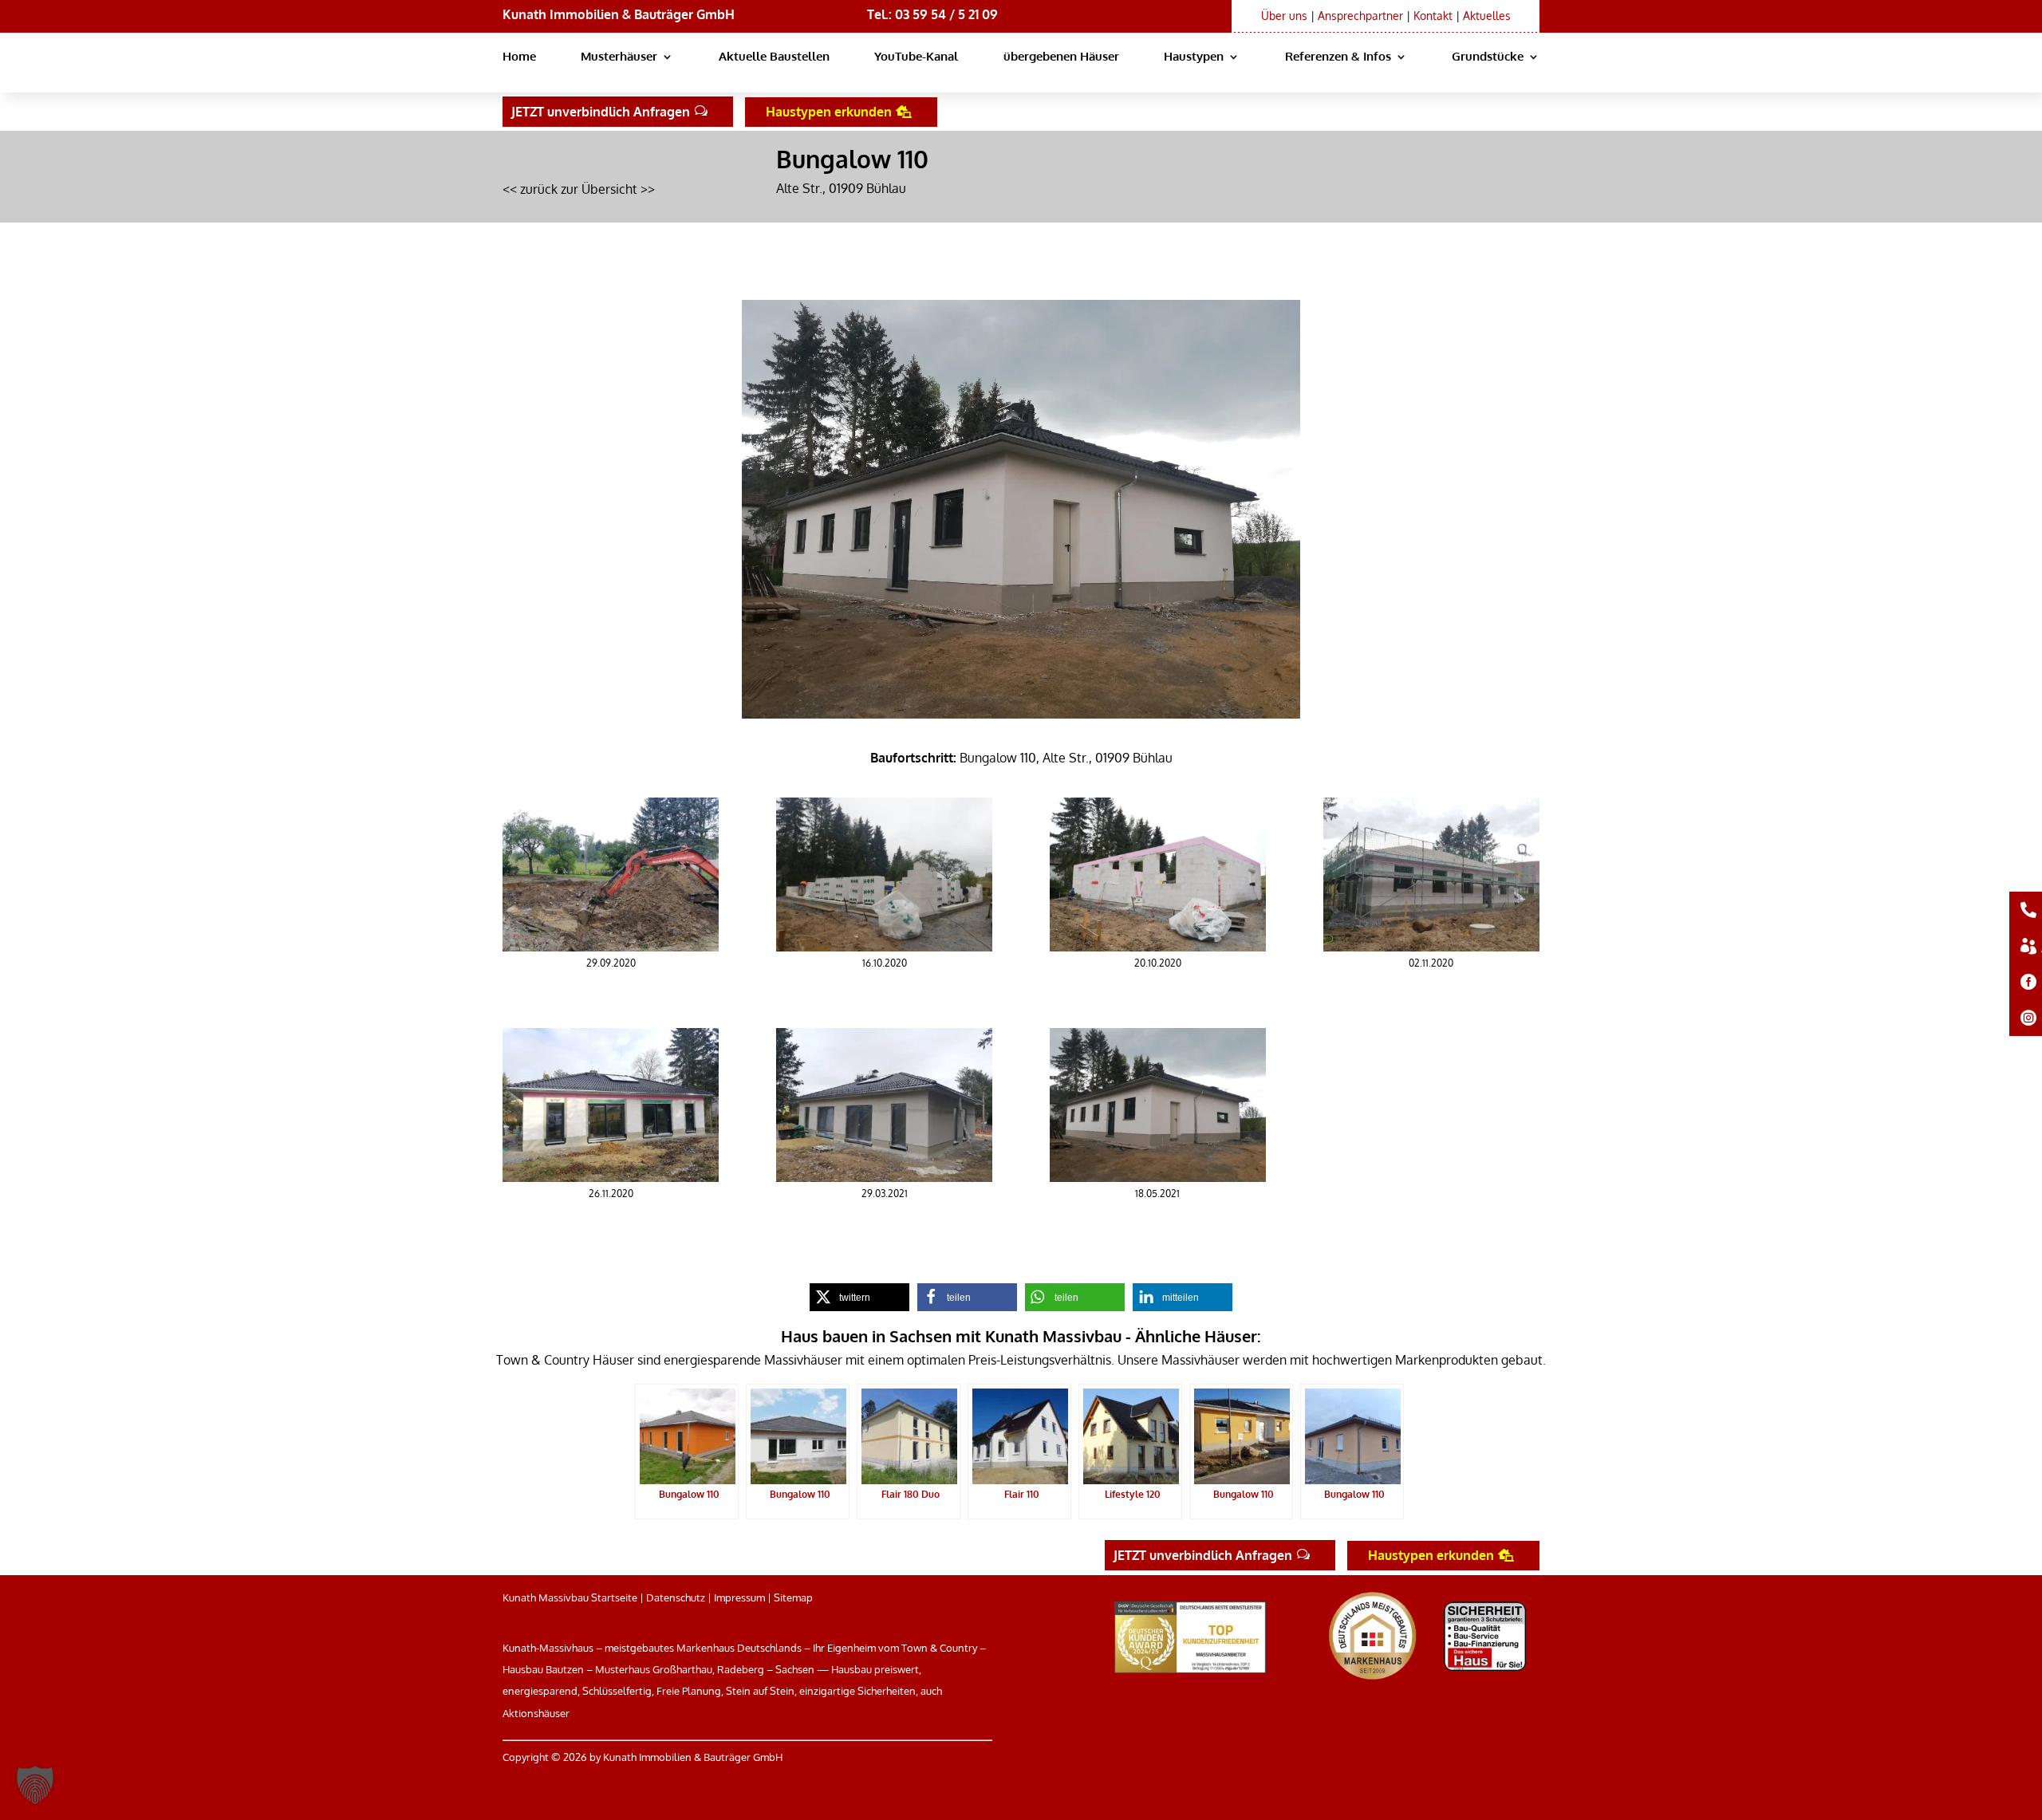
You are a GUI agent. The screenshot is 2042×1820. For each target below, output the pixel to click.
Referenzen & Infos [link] (1338, 57)
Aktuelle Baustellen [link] (774, 57)
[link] (611, 947)
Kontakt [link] (1433, 16)
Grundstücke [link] (1488, 57)
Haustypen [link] (1194, 57)
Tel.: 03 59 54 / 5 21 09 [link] (932, 14)
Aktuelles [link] (1487, 16)
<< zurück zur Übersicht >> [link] (579, 189)
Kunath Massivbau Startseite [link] (570, 1597)
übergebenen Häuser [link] (1061, 57)
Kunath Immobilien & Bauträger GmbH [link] (619, 14)
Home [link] (519, 57)
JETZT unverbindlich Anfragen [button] (601, 112)
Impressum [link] (739, 1597)
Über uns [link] (1284, 16)
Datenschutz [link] (676, 1597)
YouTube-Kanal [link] (916, 57)
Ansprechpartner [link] (1360, 16)
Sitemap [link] (793, 1597)
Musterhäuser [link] (619, 57)
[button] (35, 1785)
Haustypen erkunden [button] (829, 112)
